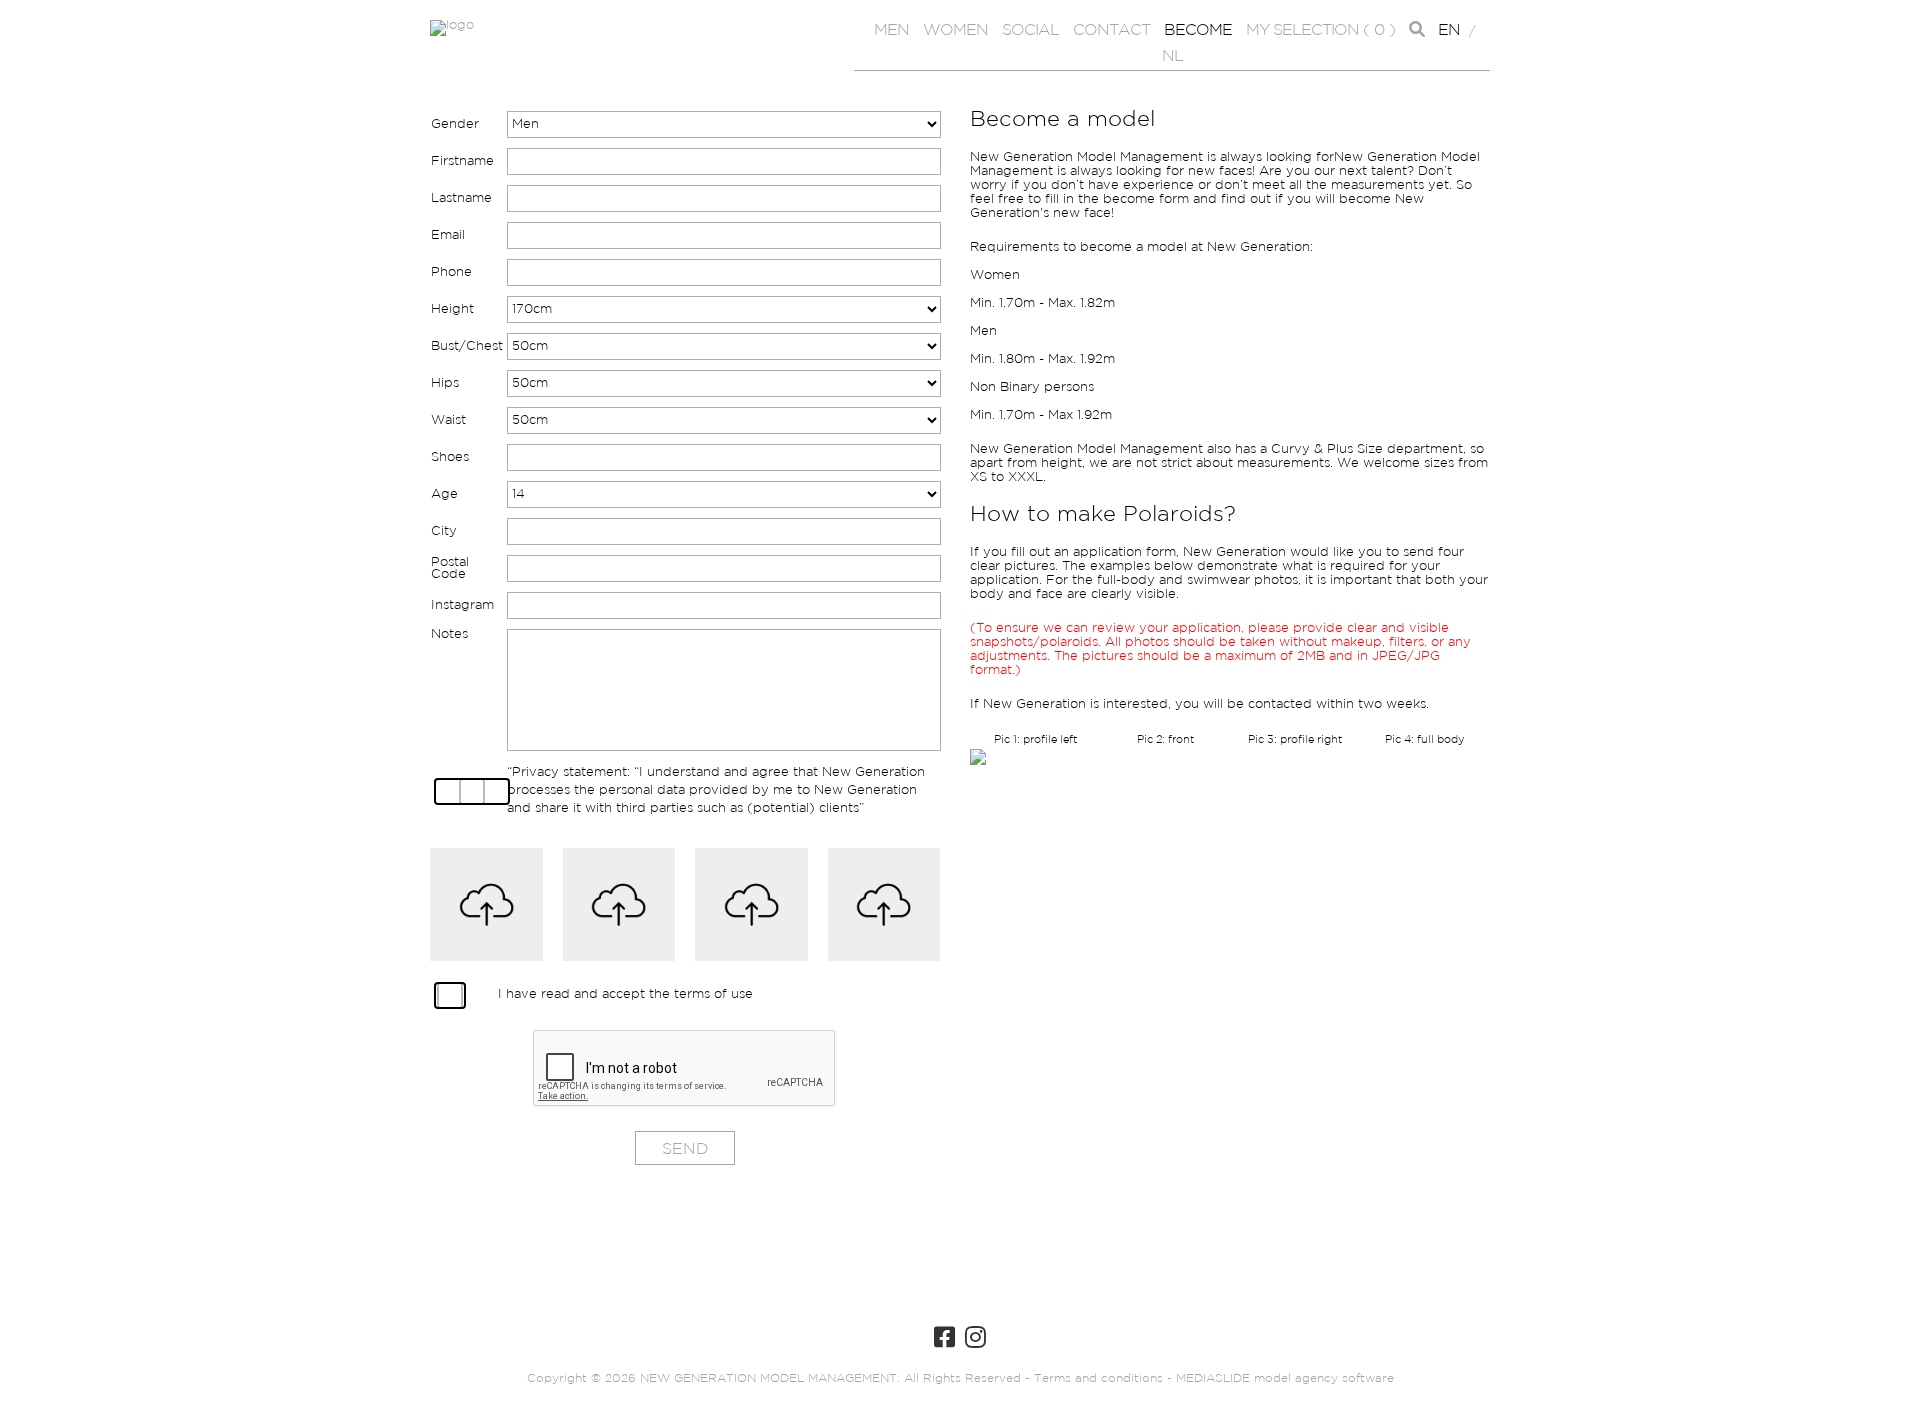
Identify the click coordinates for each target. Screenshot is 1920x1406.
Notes (449, 634)
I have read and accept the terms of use (625, 994)
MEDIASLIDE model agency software (1285, 1378)
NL (1172, 56)
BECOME (1198, 30)
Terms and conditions (1096, 1378)
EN (1449, 30)
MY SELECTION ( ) (1320, 30)
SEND (685, 1149)
